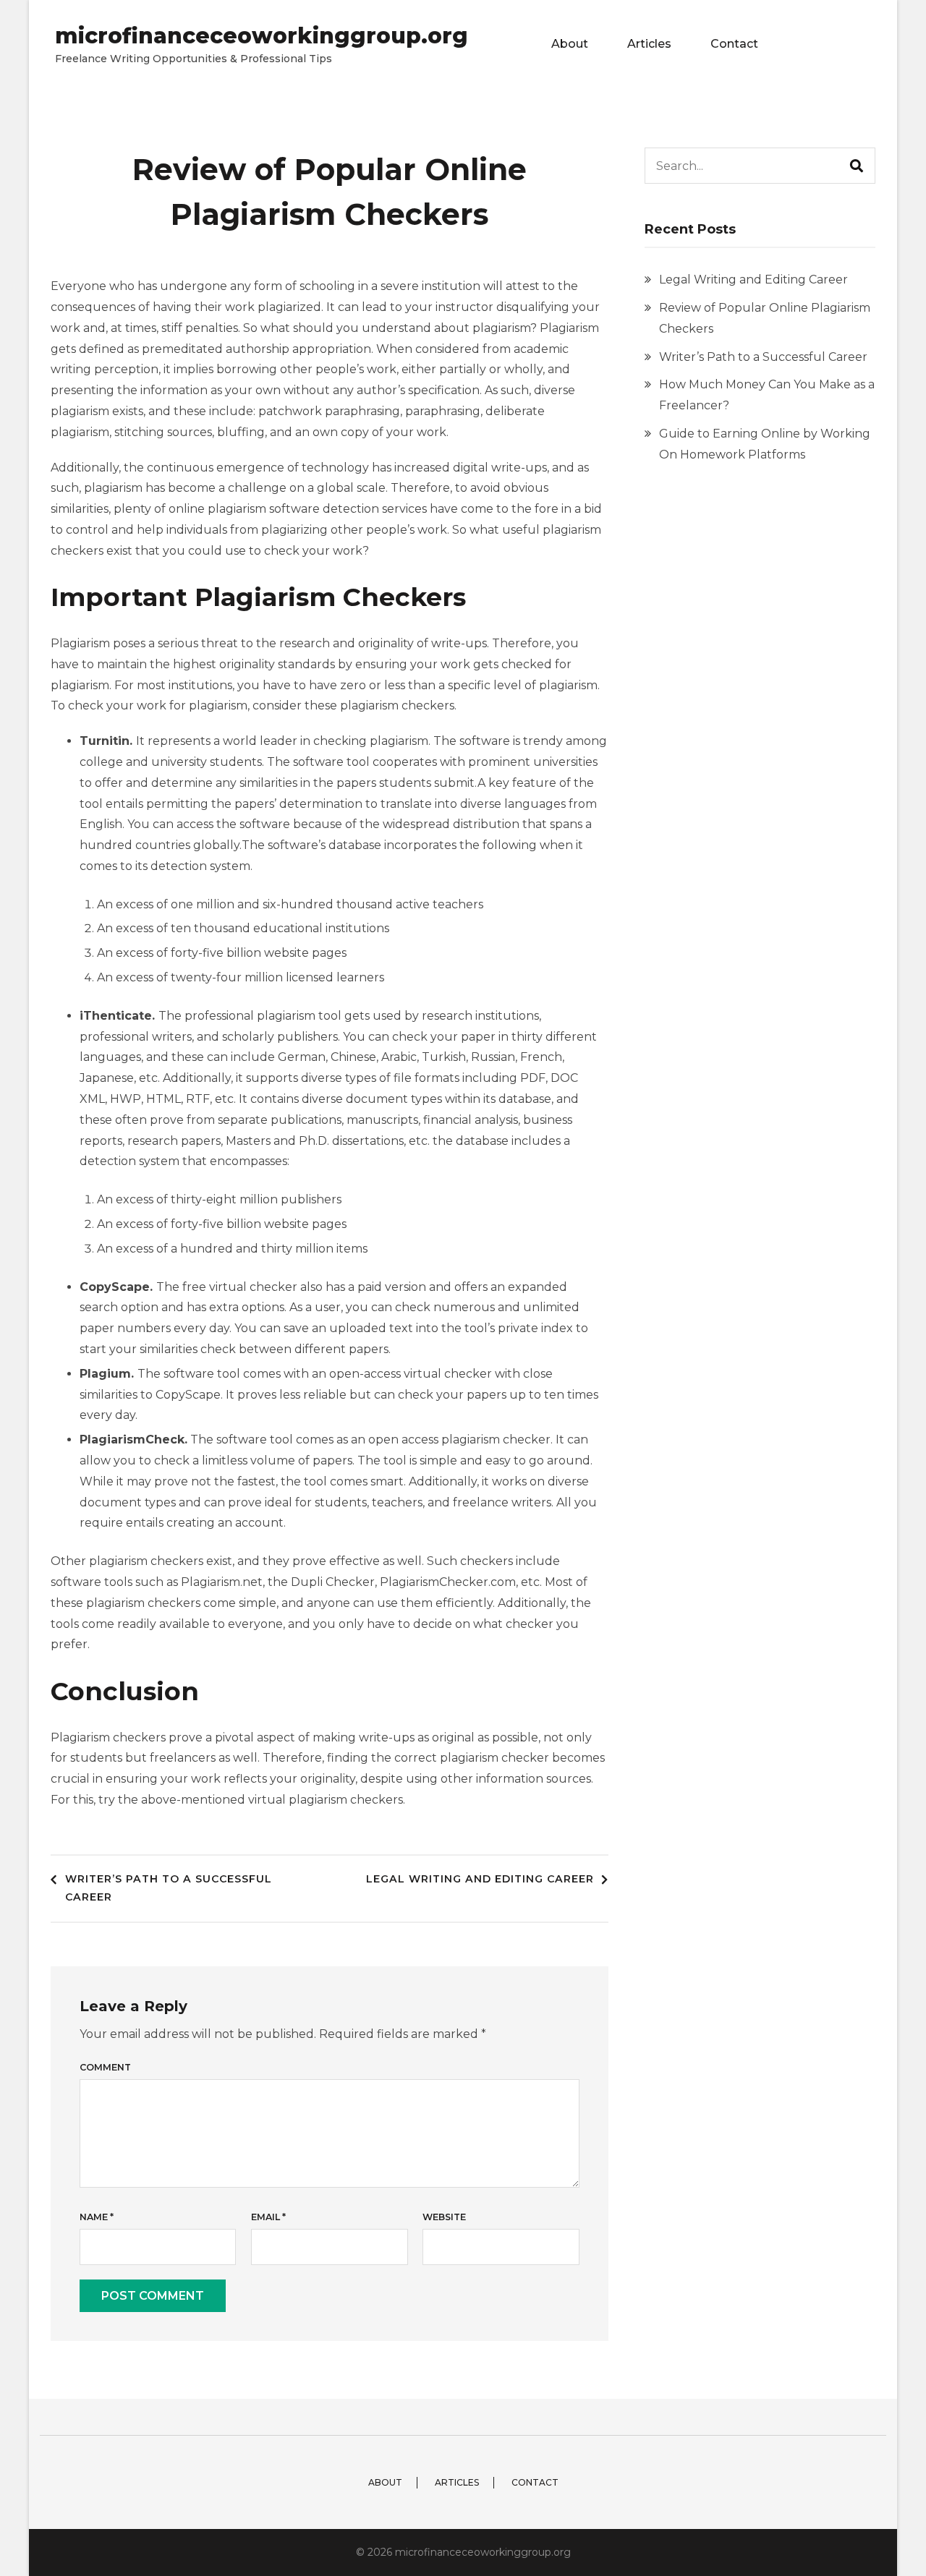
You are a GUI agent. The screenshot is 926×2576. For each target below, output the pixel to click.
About (570, 44)
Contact (734, 44)
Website (444, 2217)
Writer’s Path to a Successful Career (169, 1888)
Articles (649, 44)
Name (97, 2217)
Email (268, 2217)
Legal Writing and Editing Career (480, 1879)
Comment (105, 2067)
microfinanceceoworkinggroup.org (262, 36)
